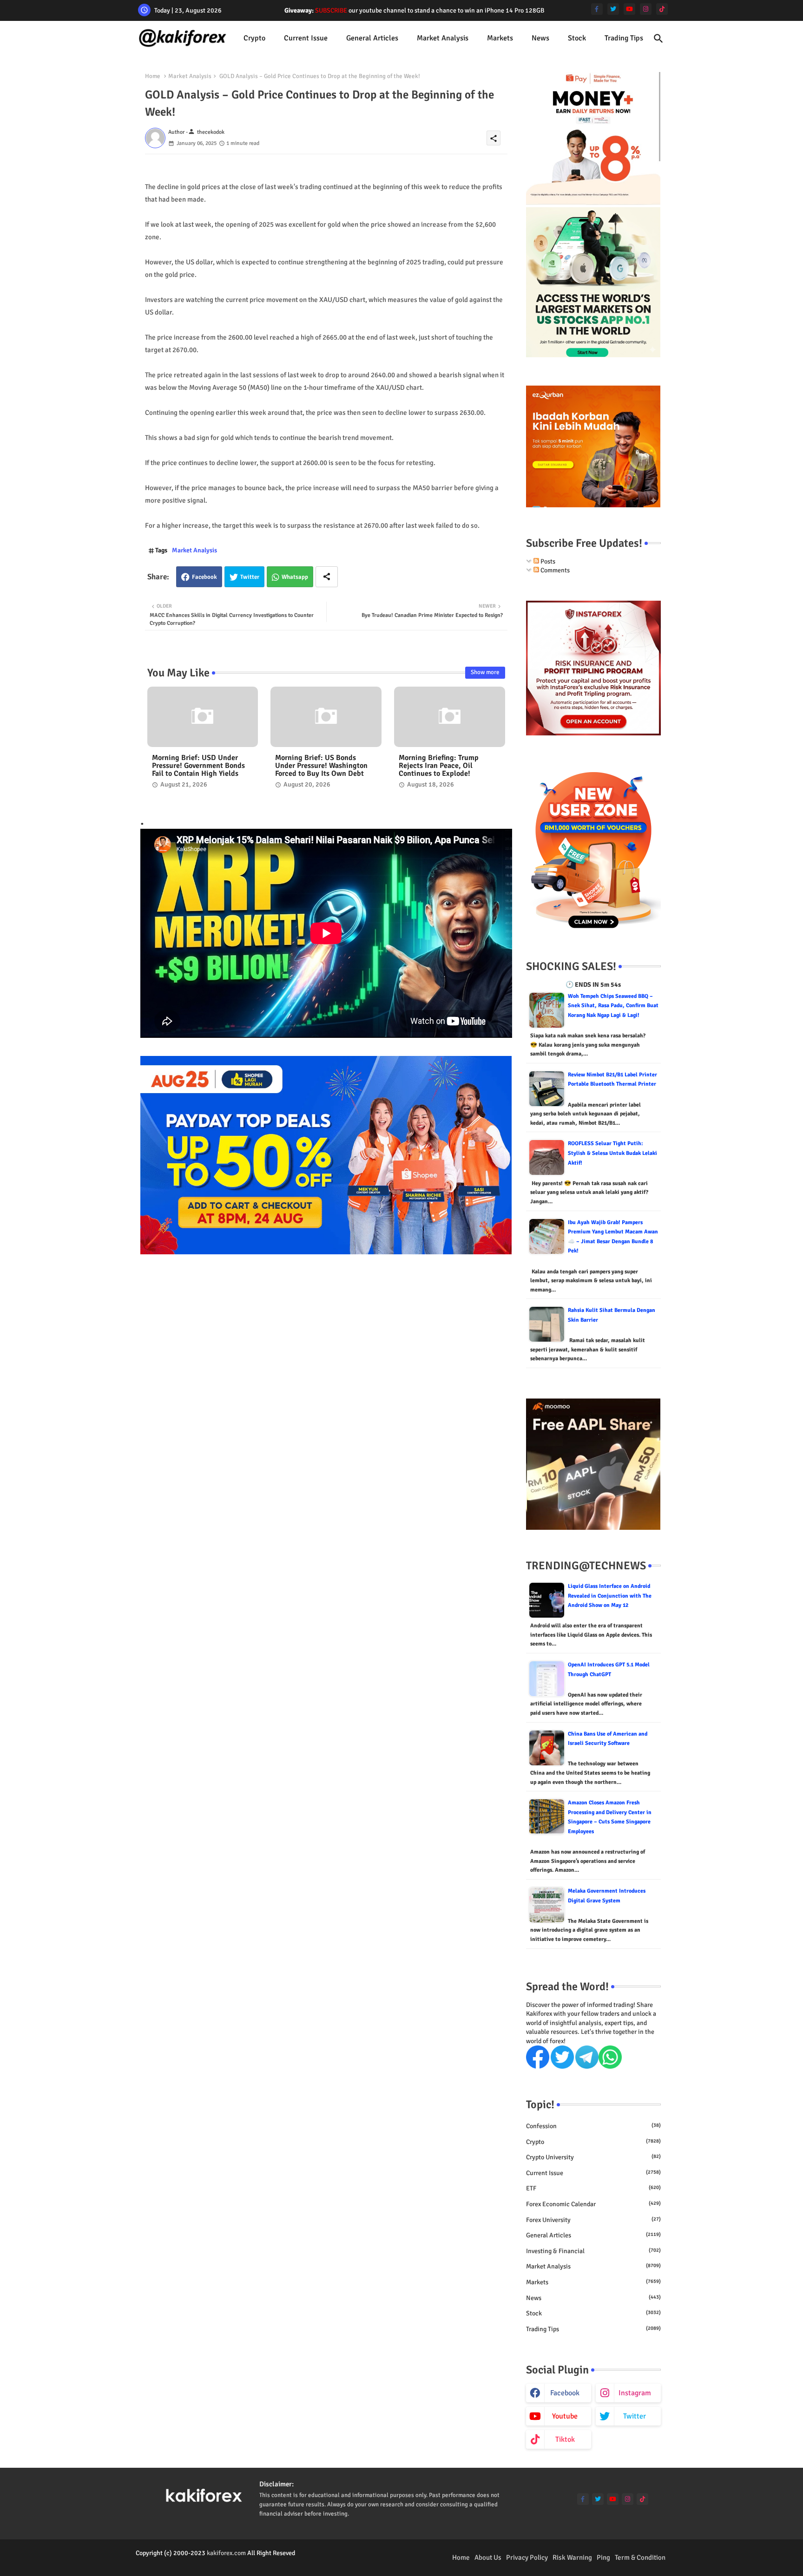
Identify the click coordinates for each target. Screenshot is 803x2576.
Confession (593, 2126)
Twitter (250, 577)
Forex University (593, 2220)
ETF (593, 2188)
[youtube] (629, 9)
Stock (577, 38)
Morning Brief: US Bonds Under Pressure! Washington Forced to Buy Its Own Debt (321, 766)
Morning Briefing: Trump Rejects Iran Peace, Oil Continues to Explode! (439, 766)
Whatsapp (295, 577)
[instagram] (646, 9)
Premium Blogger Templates (174, 2562)
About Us (488, 2557)
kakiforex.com (226, 2553)
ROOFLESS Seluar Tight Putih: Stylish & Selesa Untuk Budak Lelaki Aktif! (612, 1153)
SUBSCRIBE (331, 10)
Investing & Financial (593, 2251)
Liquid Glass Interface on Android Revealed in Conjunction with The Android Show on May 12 (610, 1596)
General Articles (372, 38)
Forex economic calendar (593, 2204)
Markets (500, 38)
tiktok (565, 2439)
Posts (547, 561)
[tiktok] (662, 9)
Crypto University (593, 2157)
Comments (554, 570)
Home (153, 76)
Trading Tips (624, 38)
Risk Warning (572, 2557)
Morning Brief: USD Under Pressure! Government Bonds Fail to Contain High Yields (198, 766)
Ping (603, 2557)
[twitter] (613, 9)
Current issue (306, 38)
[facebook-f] (597, 9)
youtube (565, 2416)
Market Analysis (443, 38)
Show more (485, 672)
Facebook (204, 577)
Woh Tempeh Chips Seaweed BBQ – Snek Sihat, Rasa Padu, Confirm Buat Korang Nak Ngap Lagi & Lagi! (613, 1006)
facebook (565, 2393)
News (540, 38)
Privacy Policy (527, 2557)
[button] (658, 39)
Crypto (254, 38)
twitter (635, 2416)
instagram (635, 2393)
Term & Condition (640, 2557)
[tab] (254, 38)
